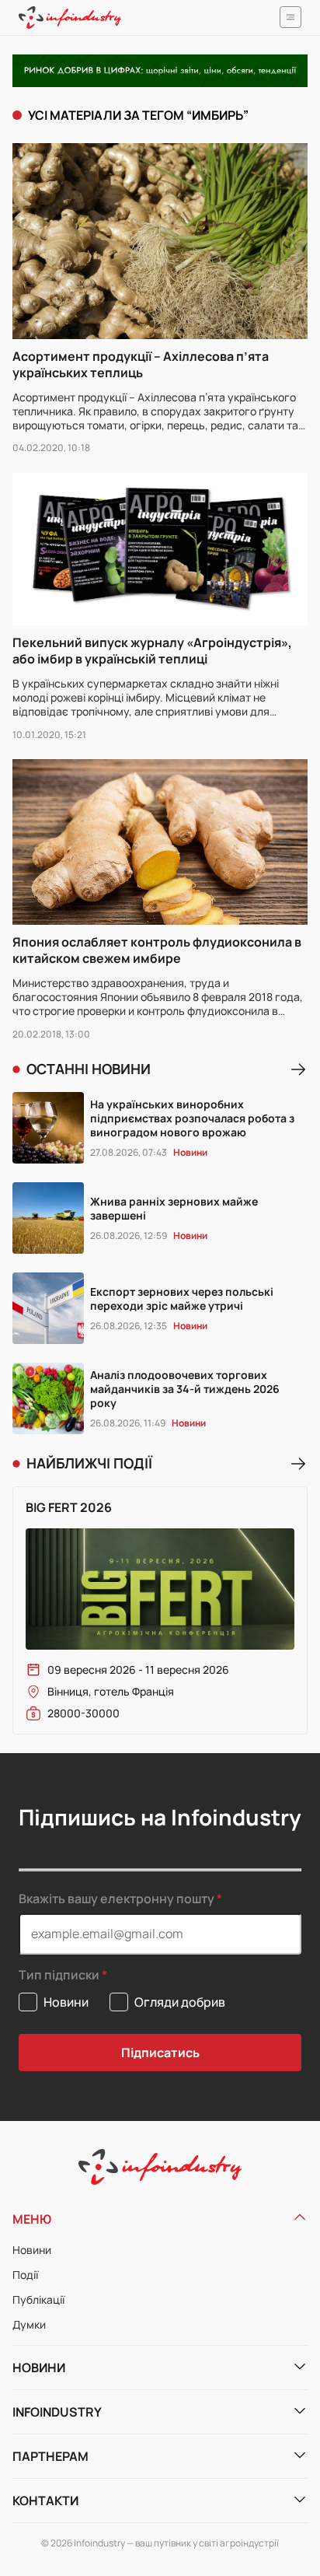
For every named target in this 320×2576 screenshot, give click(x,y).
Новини (32, 2250)
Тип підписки (59, 1975)
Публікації (38, 2299)
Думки (29, 2324)
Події (25, 2275)
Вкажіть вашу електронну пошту (117, 1899)
